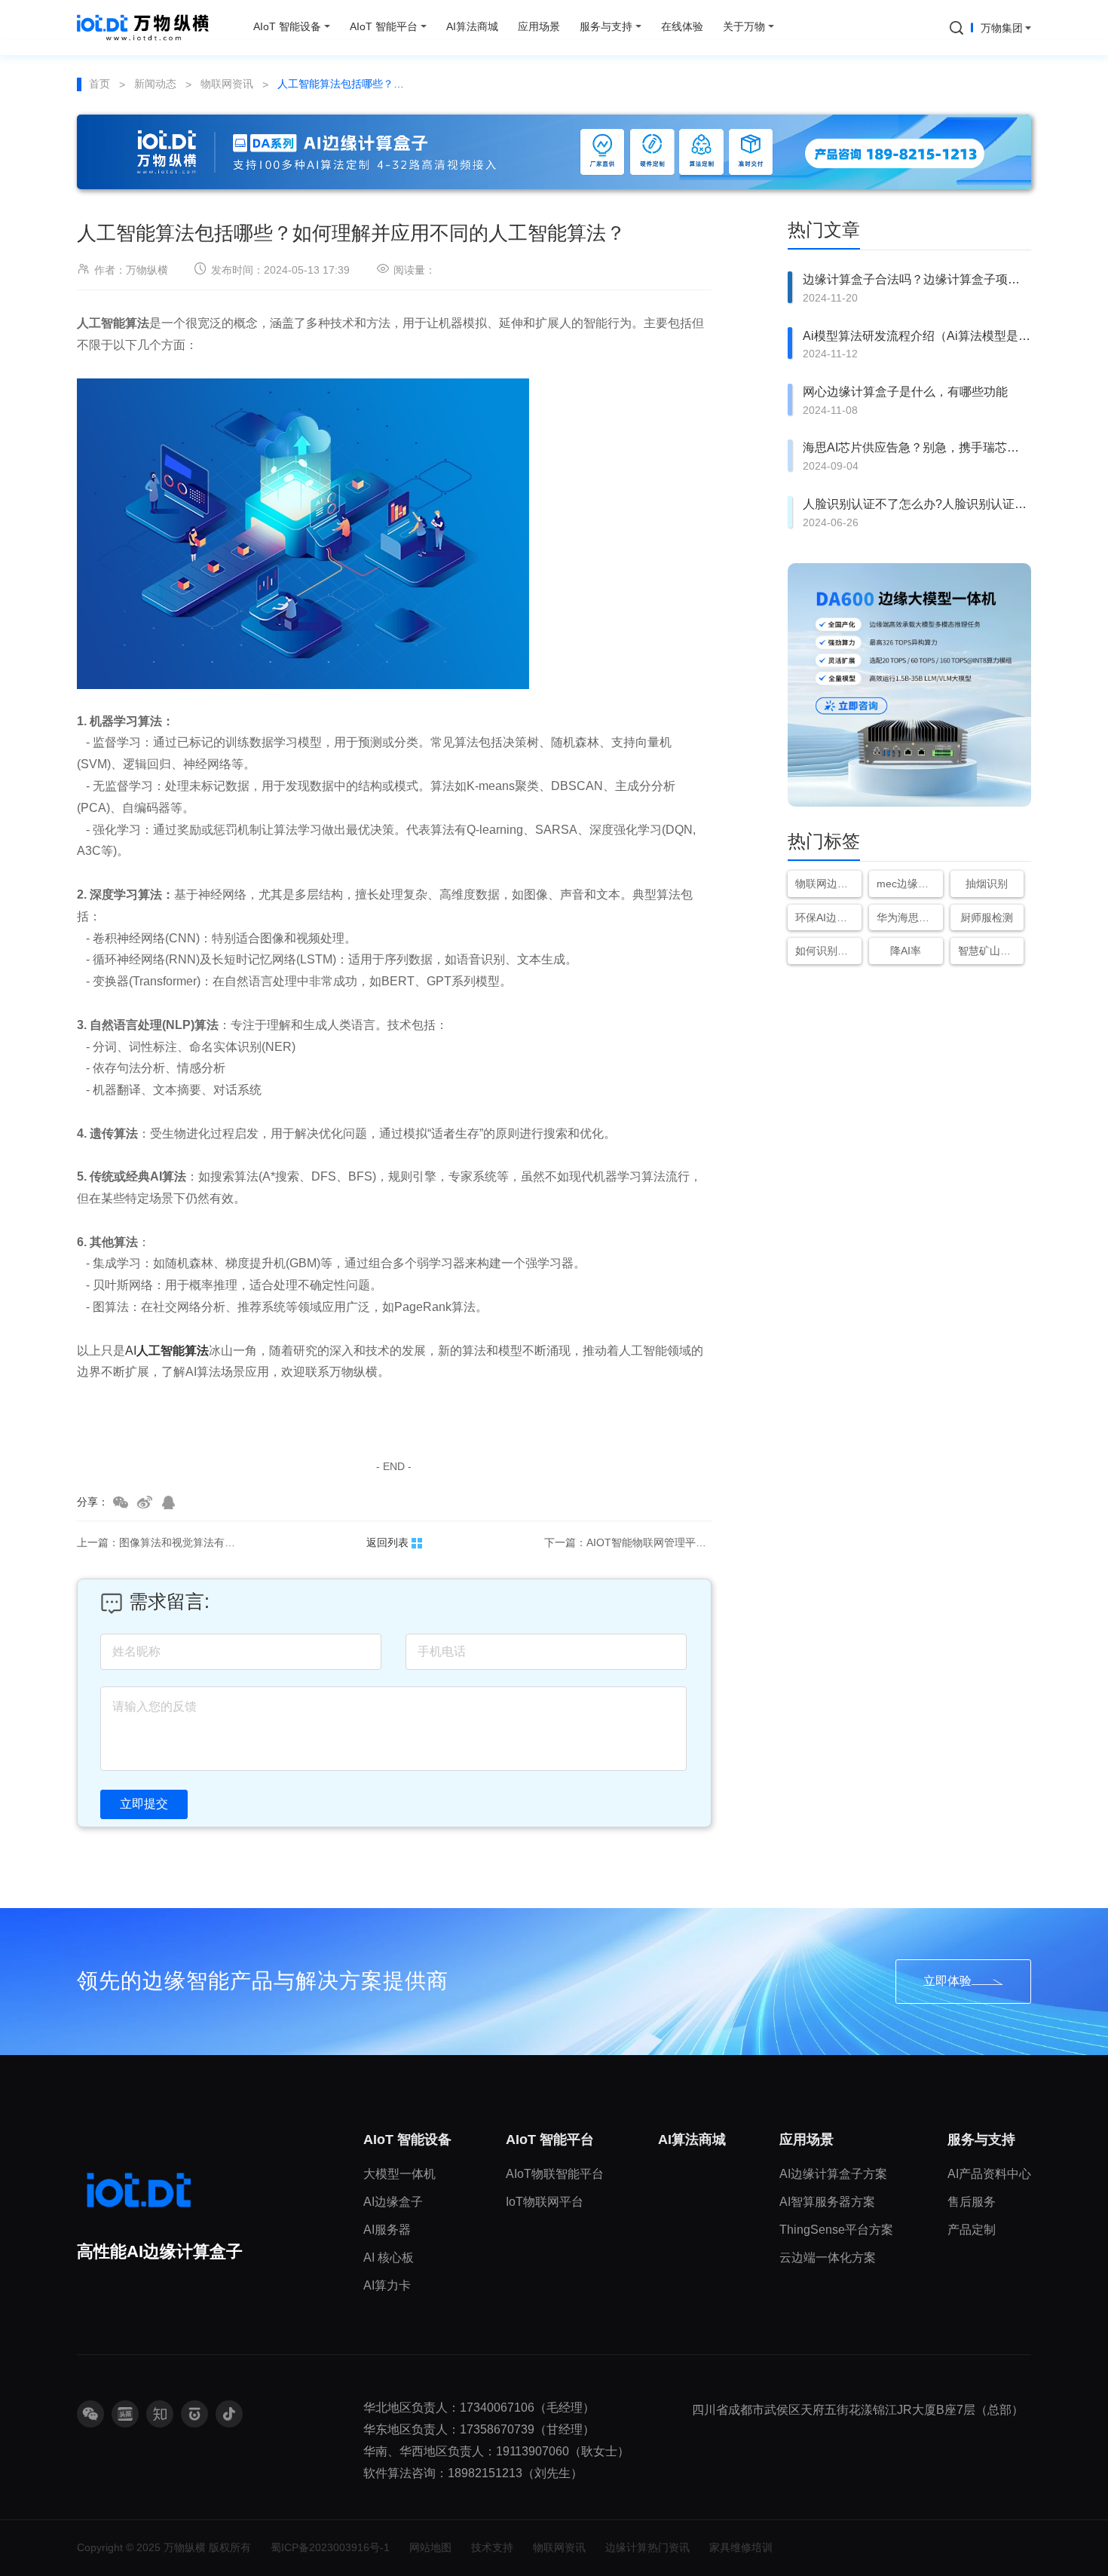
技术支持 (492, 2547)
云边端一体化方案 (828, 2257)
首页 (99, 84)
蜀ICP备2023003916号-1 (330, 2547)
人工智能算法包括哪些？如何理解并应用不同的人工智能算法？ (344, 84)
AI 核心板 (389, 2257)
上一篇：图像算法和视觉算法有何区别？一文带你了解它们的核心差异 (161, 1542)
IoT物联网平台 (545, 2202)
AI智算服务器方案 (827, 2202)
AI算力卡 (387, 2285)
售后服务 (972, 2202)
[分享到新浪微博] (145, 1502)
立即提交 (144, 1804)
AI (167, 1351)
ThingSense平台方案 (836, 2230)
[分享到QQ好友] (169, 1502)
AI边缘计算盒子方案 (833, 2174)
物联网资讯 (227, 84)
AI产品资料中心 (989, 2174)
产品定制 (972, 2230)
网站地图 (430, 2547)
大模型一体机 (399, 2174)
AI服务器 (387, 2230)
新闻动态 (155, 84)
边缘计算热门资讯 (647, 2547)
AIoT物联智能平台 (555, 2174)
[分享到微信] (121, 1502)
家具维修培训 (741, 2547)
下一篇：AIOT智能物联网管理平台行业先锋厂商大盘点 (628, 1542)
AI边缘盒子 (393, 2202)
